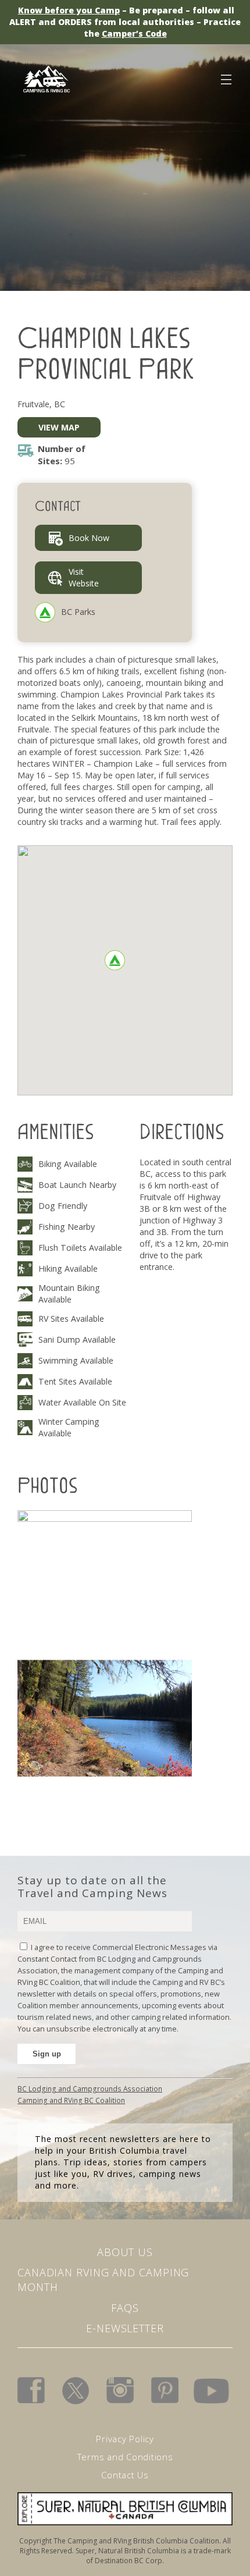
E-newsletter (125, 2328)
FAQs (125, 2308)
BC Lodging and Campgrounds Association (90, 2088)
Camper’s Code (134, 33)
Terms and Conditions (125, 2457)
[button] (115, 960)
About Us (125, 2252)
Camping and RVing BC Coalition (71, 2100)
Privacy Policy (125, 2439)
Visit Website (84, 577)
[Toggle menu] (226, 77)
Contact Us (125, 2475)
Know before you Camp (69, 10)
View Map (59, 427)
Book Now (89, 538)
